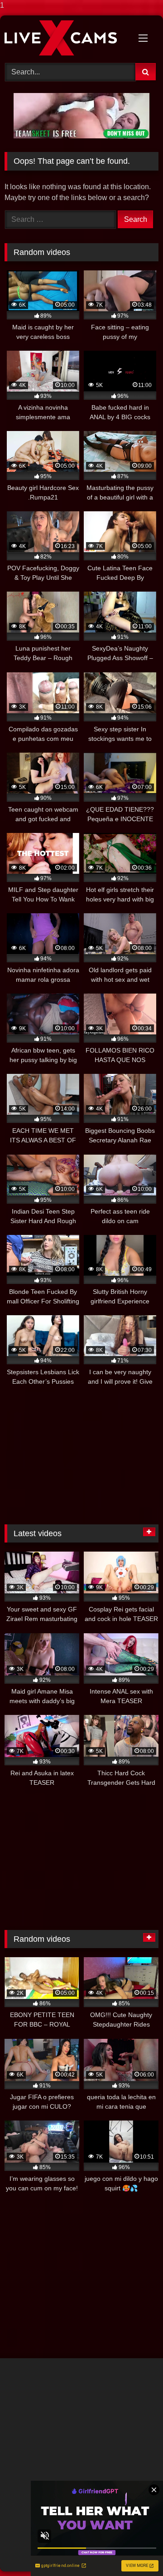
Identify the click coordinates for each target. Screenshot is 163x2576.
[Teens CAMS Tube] (67, 38)
